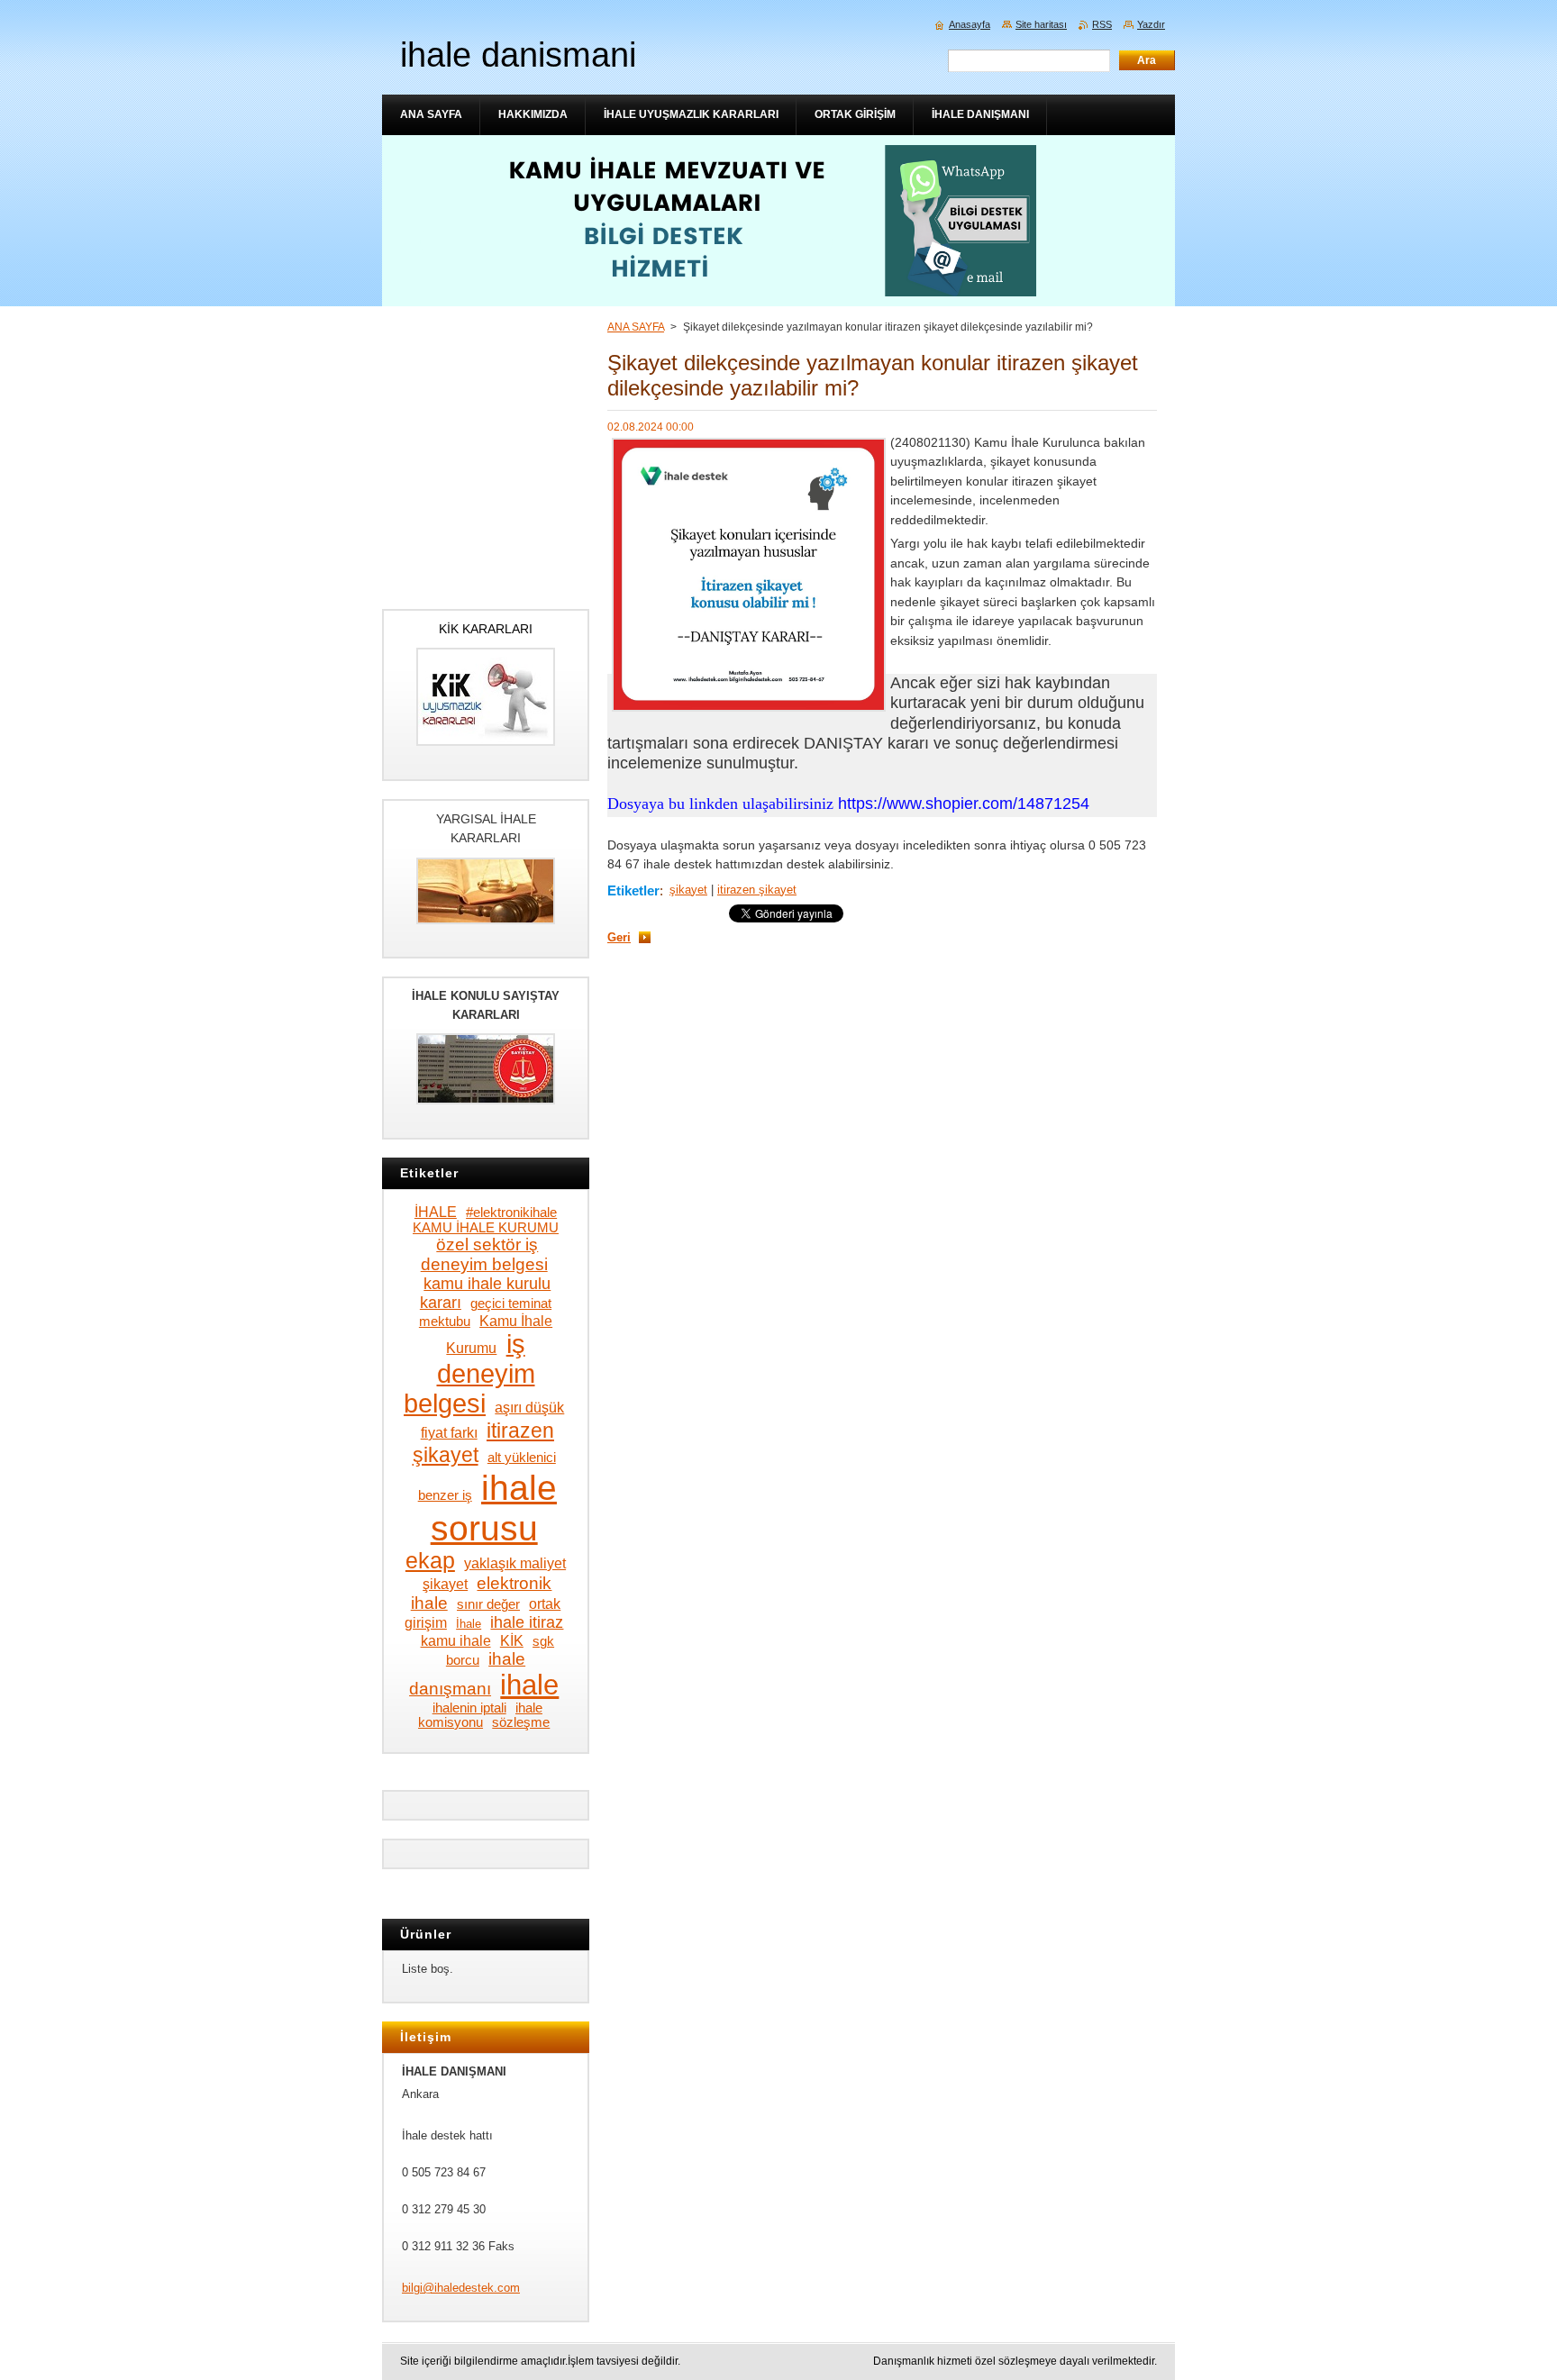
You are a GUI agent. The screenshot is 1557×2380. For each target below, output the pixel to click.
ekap (430, 1561)
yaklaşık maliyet (515, 1563)
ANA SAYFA (636, 327)
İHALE (436, 1212)
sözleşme (521, 1722)
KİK (512, 1640)
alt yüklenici (522, 1458)
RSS (1102, 24)
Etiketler (633, 890)
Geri (619, 937)
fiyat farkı (449, 1432)
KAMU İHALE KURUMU (486, 1228)
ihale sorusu (494, 1508)
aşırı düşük (529, 1407)
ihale (529, 1685)
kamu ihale (456, 1640)
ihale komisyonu (480, 1715)
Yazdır (1151, 24)
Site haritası (1041, 24)
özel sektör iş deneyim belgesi (484, 1254)
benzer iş (445, 1495)
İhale (469, 1624)
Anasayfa (970, 24)
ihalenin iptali (469, 1708)
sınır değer (488, 1604)
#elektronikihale (511, 1213)
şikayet (688, 890)
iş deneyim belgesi (469, 1374)
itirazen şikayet (757, 890)
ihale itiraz (527, 1622)
